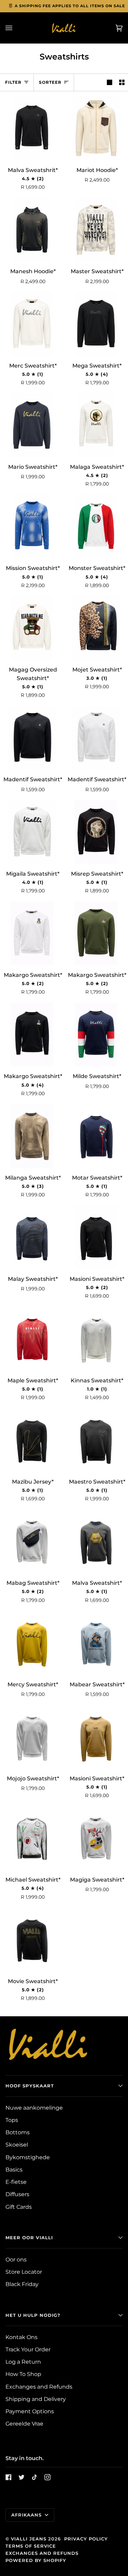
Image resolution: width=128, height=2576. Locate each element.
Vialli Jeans (29, 2539)
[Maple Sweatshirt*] (32, 1339)
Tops (12, 2120)
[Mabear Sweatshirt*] (96, 1643)
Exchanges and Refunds (39, 2387)
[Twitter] (22, 2477)
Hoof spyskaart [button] (30, 2086)
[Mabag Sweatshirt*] (32, 1541)
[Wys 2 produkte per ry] (122, 82)
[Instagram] (47, 2477)
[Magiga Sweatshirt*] (96, 1838)
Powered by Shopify (36, 2560)
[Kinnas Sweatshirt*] (96, 1339)
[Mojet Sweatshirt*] (96, 628)
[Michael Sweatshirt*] (32, 1838)
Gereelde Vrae (24, 2424)
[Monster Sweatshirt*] (96, 526)
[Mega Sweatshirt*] (96, 324)
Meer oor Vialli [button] (29, 2238)
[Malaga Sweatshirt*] (96, 425)
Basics (14, 2170)
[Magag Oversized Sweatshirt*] (32, 628)
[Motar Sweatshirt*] (96, 1136)
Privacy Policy (86, 2539)
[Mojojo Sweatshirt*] (32, 1737)
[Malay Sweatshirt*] (32, 1237)
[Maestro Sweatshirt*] (96, 1440)
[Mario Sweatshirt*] (32, 425)
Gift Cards (19, 2207)
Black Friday (22, 2284)
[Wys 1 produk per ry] (110, 82)
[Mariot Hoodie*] (96, 128)
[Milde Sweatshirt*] (96, 1034)
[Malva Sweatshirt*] (96, 1541)
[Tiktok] (34, 2477)
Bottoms (18, 2132)
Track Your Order (28, 2349)
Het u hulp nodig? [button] (33, 2315)
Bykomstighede (28, 2157)
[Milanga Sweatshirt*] (32, 1136)
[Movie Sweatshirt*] (32, 1940)
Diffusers (17, 2194)
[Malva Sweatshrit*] (32, 128)
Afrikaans (27, 2515)
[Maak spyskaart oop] (16, 28)
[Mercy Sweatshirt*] (32, 1643)
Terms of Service (31, 2546)
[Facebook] (9, 2477)
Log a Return (23, 2362)
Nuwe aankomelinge (34, 2108)
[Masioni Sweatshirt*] (96, 1237)
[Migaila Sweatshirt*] (32, 832)
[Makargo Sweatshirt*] (32, 933)
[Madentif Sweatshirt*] (32, 738)
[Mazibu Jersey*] (32, 1440)
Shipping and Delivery (36, 2399)
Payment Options (30, 2411)
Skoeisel (17, 2145)
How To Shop (23, 2374)
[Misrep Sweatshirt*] (96, 832)
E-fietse (16, 2182)
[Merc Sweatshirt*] (32, 324)
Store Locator (24, 2272)
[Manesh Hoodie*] (32, 230)
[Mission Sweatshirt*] (32, 526)
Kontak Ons (22, 2337)
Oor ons (16, 2260)
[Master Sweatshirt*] (96, 230)
